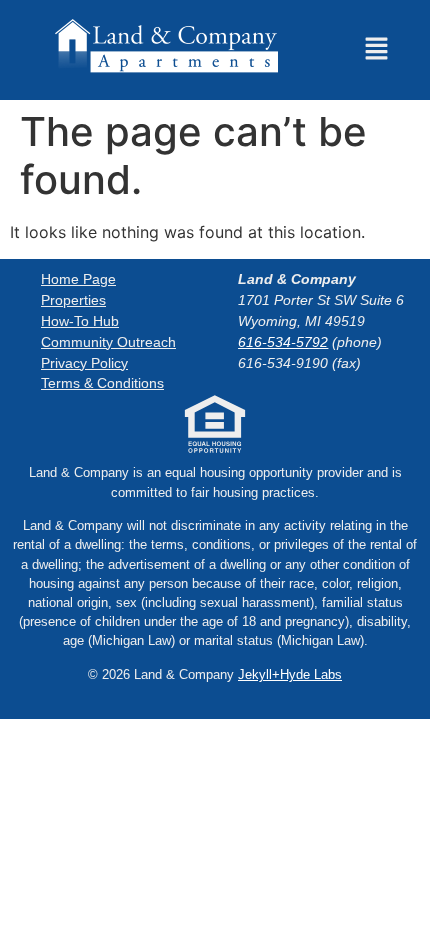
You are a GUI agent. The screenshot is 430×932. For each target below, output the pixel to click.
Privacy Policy (84, 362)
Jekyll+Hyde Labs (290, 674)
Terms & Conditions (102, 383)
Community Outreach (108, 342)
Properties (73, 300)
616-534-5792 (283, 342)
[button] (376, 50)
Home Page (78, 279)
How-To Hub (80, 321)
